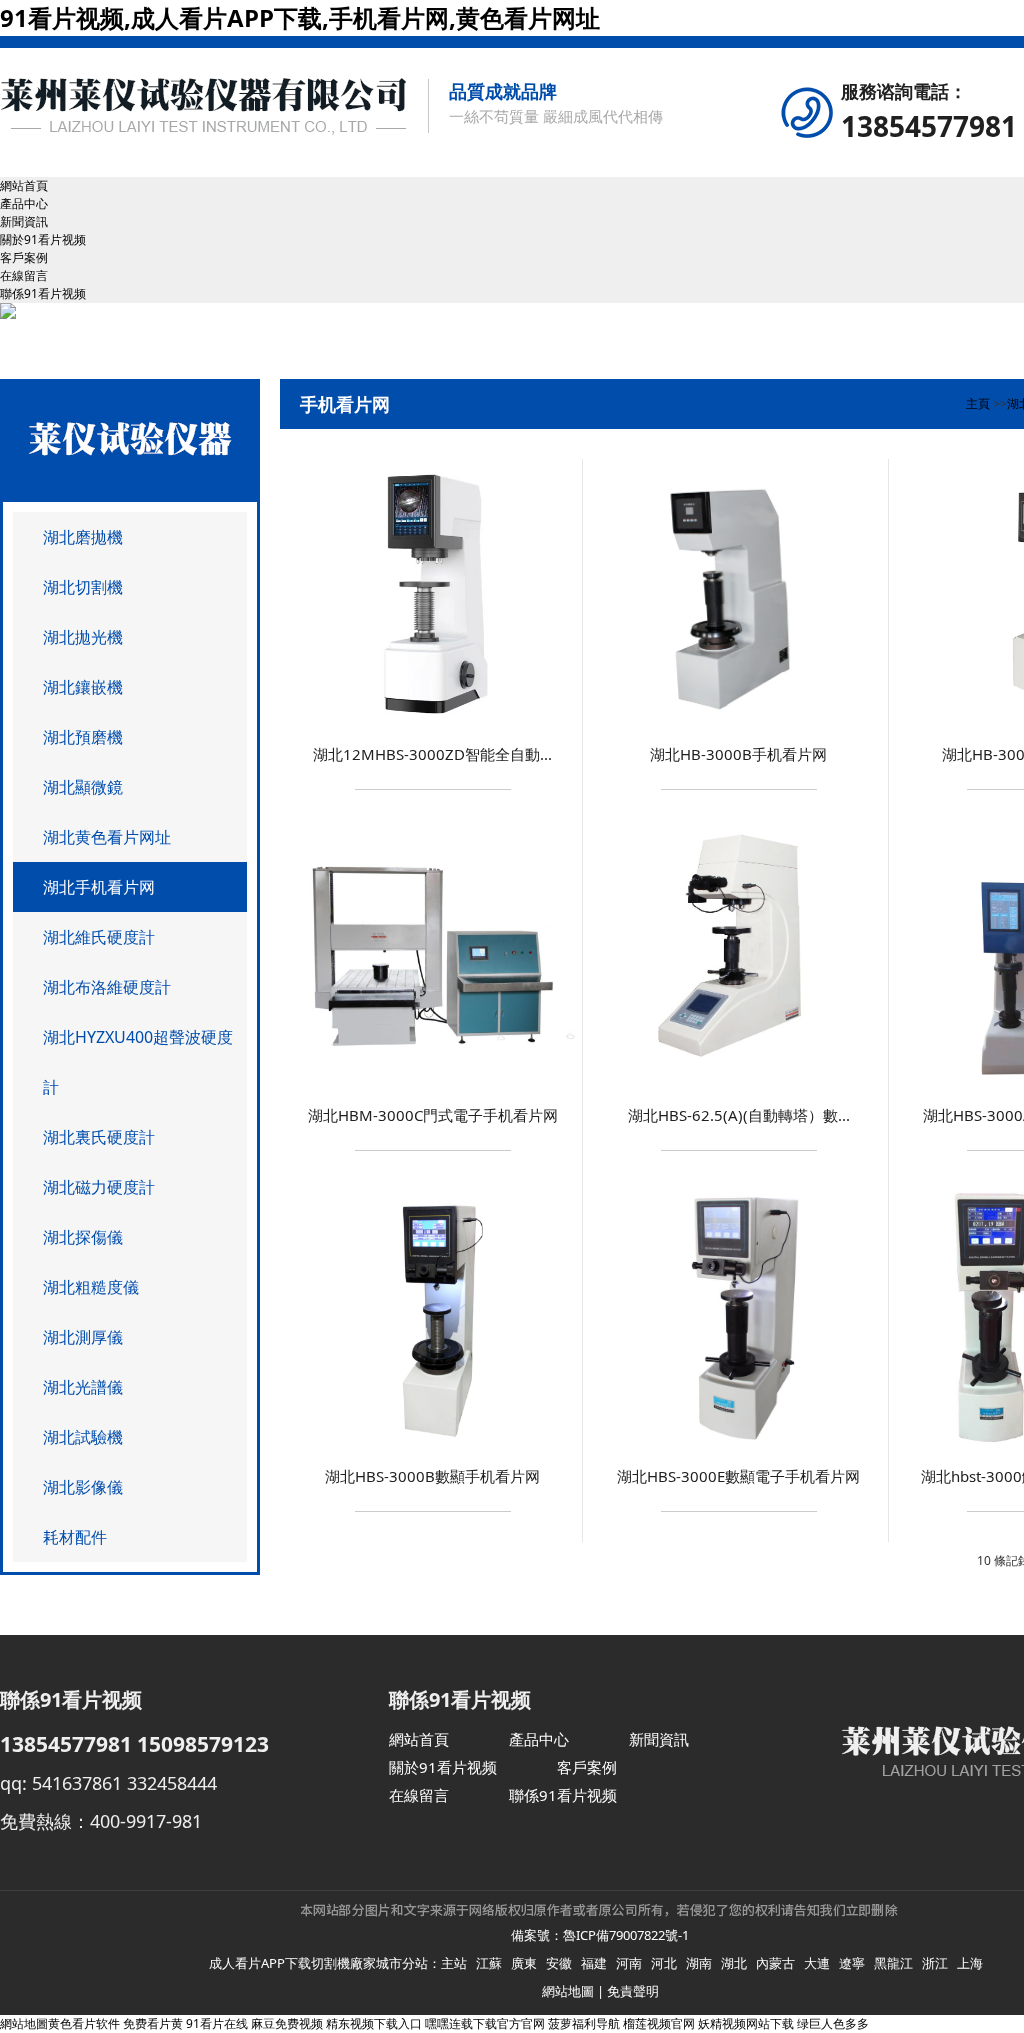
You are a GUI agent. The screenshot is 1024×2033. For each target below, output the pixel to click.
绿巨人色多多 (833, 2023)
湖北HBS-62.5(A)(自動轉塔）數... (739, 1115)
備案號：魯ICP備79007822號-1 (600, 1935)
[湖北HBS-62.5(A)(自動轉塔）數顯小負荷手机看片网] (738, 1085)
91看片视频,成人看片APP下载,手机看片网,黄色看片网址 (300, 17)
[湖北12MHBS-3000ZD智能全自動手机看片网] (433, 724)
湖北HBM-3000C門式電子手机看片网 (433, 1115)
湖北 (734, 1963)
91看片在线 (217, 2023)
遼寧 (852, 1963)
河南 (629, 1963)
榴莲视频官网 (659, 2023)
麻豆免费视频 (287, 2023)
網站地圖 (568, 1991)
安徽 (559, 1963)
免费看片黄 (153, 2023)
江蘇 (489, 1963)
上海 (970, 1963)
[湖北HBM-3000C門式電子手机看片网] (433, 1085)
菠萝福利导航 (584, 2023)
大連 (817, 1963)
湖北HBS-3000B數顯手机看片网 (432, 1476)
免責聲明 (633, 1991)
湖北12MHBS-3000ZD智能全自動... (432, 754)
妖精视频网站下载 (746, 2023)
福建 (594, 1963)
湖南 (699, 1963)
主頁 (978, 403)
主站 (454, 1963)
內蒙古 (775, 1963)
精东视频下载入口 (374, 2023)
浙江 (935, 1963)
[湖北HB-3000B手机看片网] (739, 724)
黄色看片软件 (84, 2023)
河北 (664, 1963)
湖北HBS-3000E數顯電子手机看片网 (738, 1476)
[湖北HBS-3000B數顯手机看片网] (432, 1446)
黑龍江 (893, 1963)
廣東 (524, 1963)
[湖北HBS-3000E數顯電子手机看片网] (738, 1446)
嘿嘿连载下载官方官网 (485, 2023)
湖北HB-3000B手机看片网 (738, 754)
